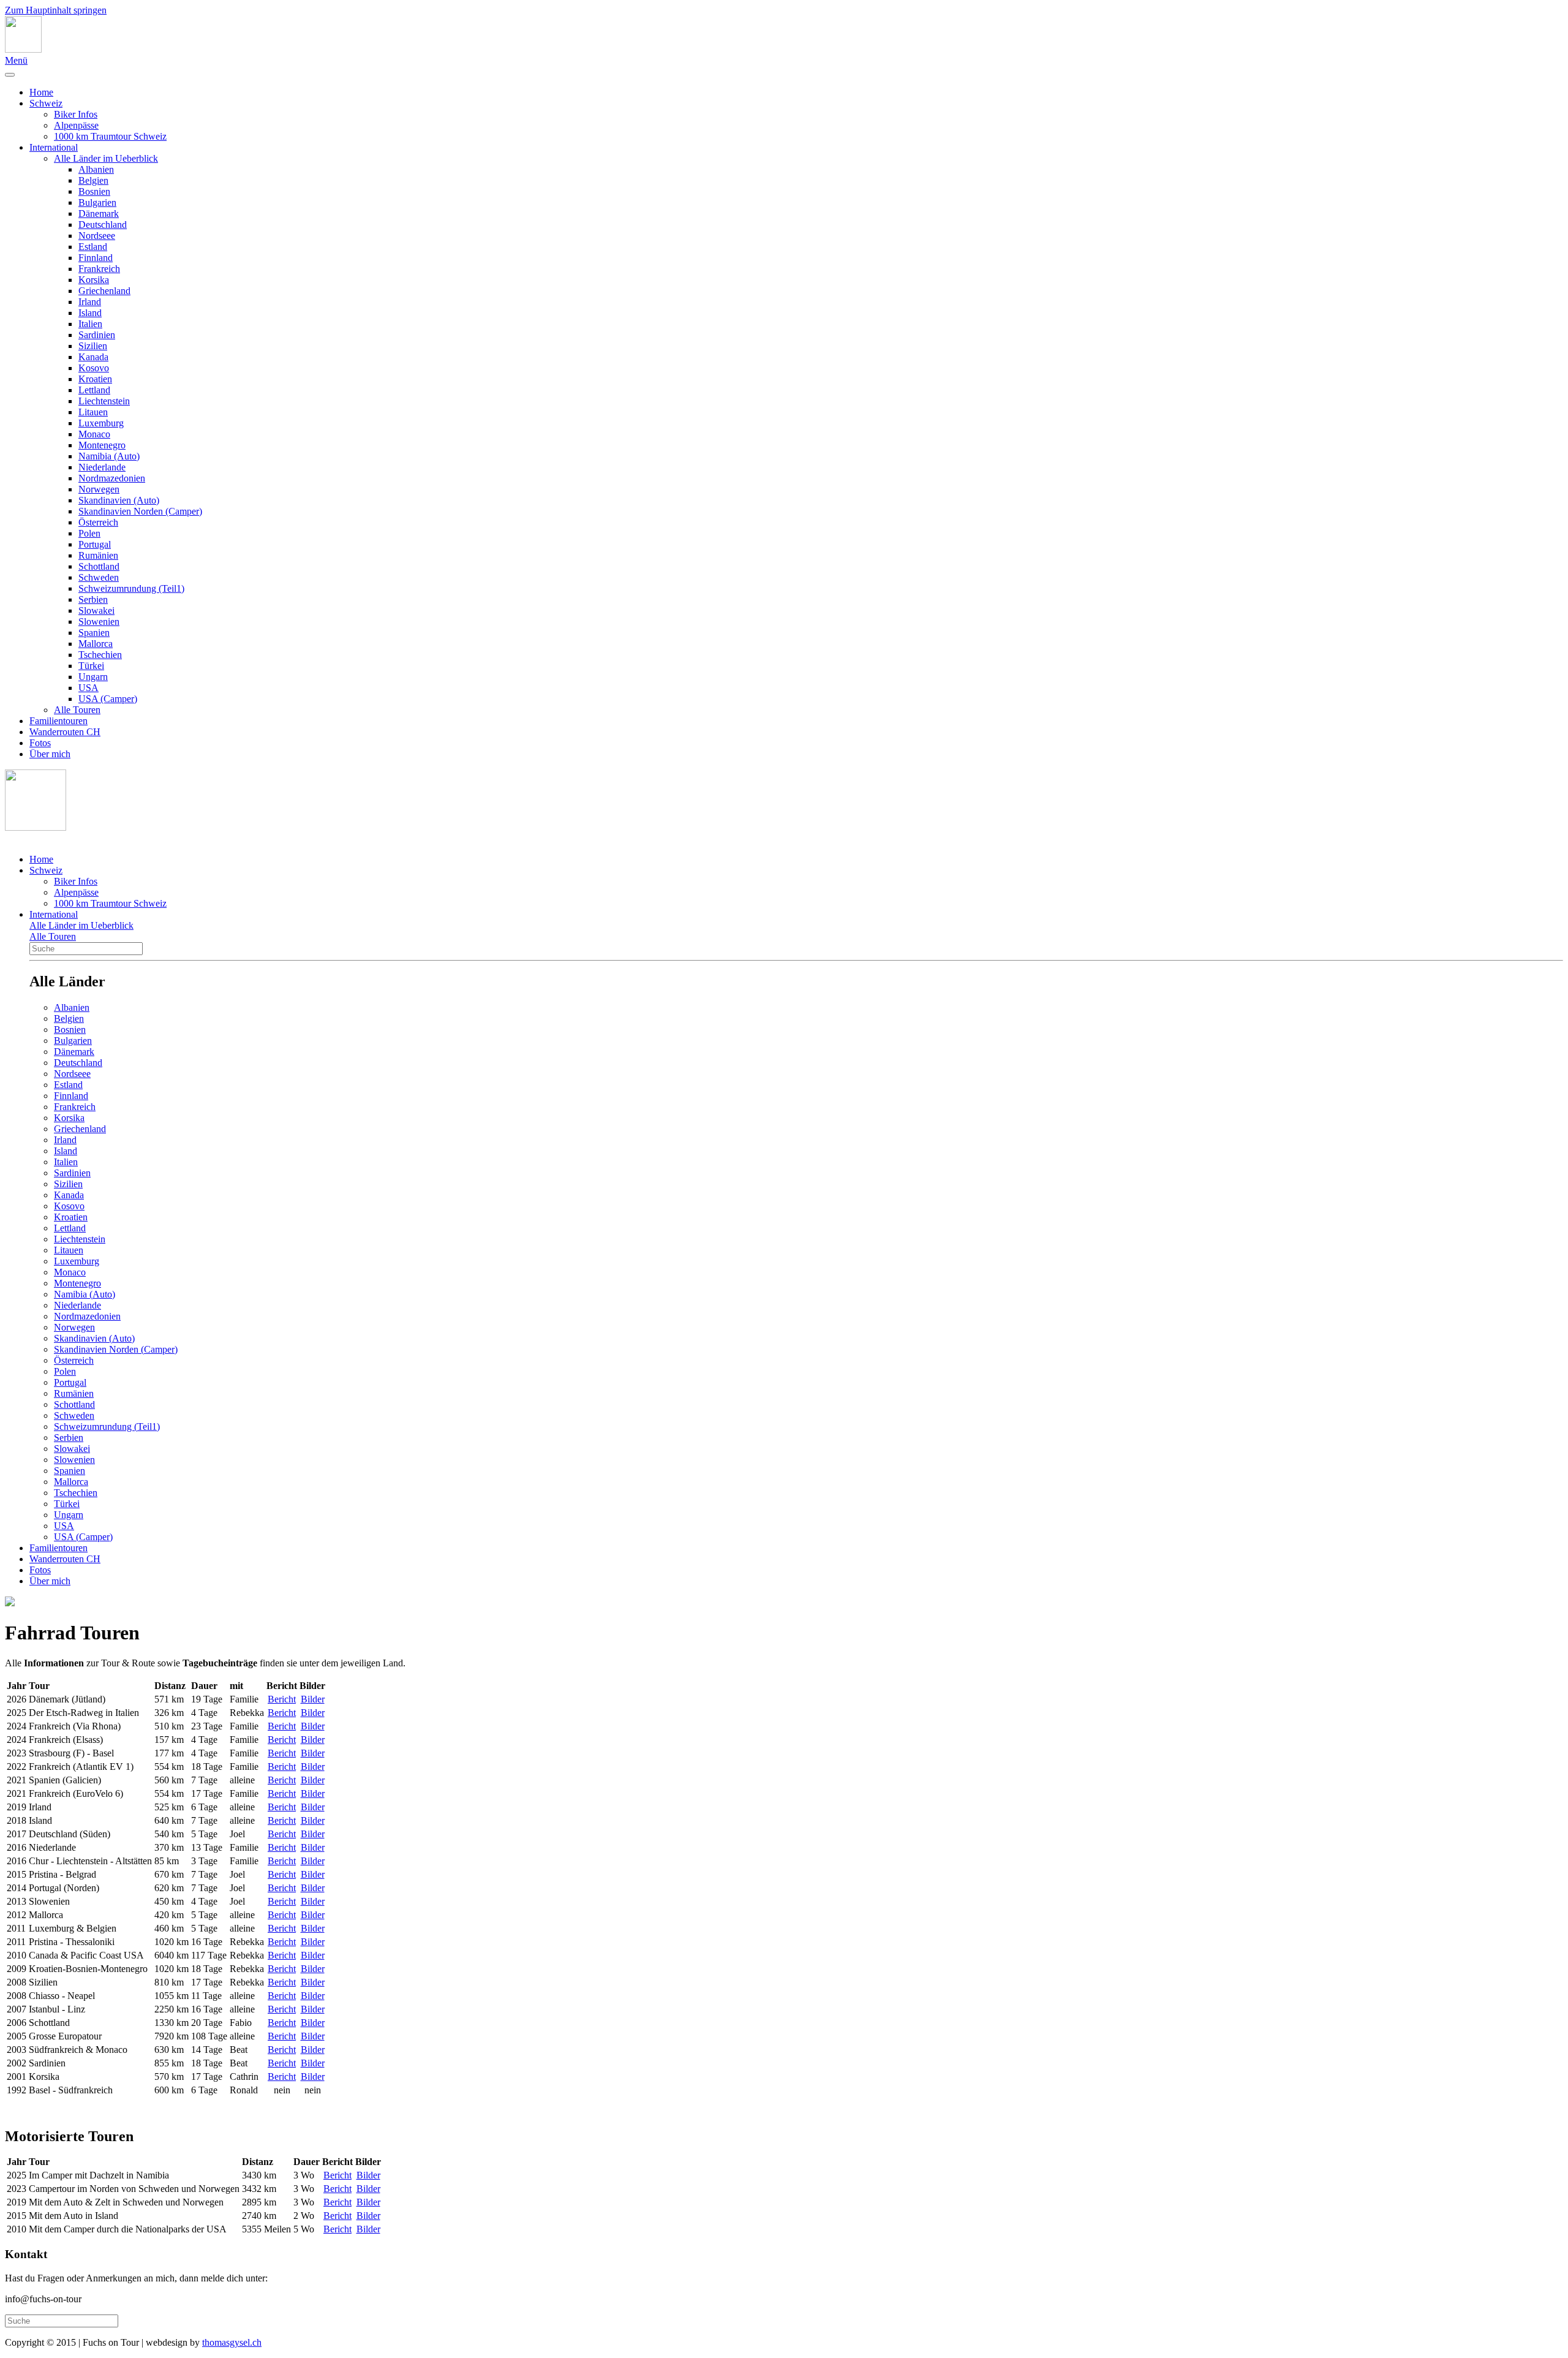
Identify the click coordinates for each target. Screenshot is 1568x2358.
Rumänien (98, 555)
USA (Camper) (108, 699)
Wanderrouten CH (65, 732)
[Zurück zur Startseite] (23, 49)
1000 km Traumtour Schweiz (110, 136)
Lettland (94, 390)
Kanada (93, 357)
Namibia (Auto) (109, 456)
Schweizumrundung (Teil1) (131, 588)
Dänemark (99, 214)
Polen (89, 533)
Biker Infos (76, 114)
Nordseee (97, 236)
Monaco (94, 434)
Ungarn (93, 677)
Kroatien (95, 379)
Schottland (99, 566)
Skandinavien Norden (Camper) (140, 511)
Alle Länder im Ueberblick (106, 158)
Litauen (93, 412)
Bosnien (94, 191)
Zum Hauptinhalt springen (56, 10)
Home (41, 92)
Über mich (50, 754)
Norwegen (99, 489)
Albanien (96, 169)
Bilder (313, 1699)
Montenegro (102, 445)
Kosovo (94, 368)
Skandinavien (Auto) (119, 500)
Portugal (95, 544)
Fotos (40, 743)
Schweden (99, 577)
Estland (93, 247)
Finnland (96, 258)
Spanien (94, 633)
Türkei (91, 666)
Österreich (98, 522)
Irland (90, 302)
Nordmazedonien (112, 478)
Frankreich (99, 269)
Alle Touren (77, 710)
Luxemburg (101, 423)
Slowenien (99, 622)
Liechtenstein (104, 401)
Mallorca (96, 644)
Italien (90, 324)
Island (90, 313)
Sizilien (93, 346)
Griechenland (104, 291)
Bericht (282, 1699)
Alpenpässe (76, 125)
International (54, 147)
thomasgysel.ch (232, 2342)
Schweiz (46, 103)
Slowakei (96, 610)
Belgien (93, 180)
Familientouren (58, 721)
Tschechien (100, 655)
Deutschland (103, 225)
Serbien (93, 599)
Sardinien (97, 335)
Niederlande (102, 467)
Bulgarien (97, 202)
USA (89, 688)
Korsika (94, 280)
